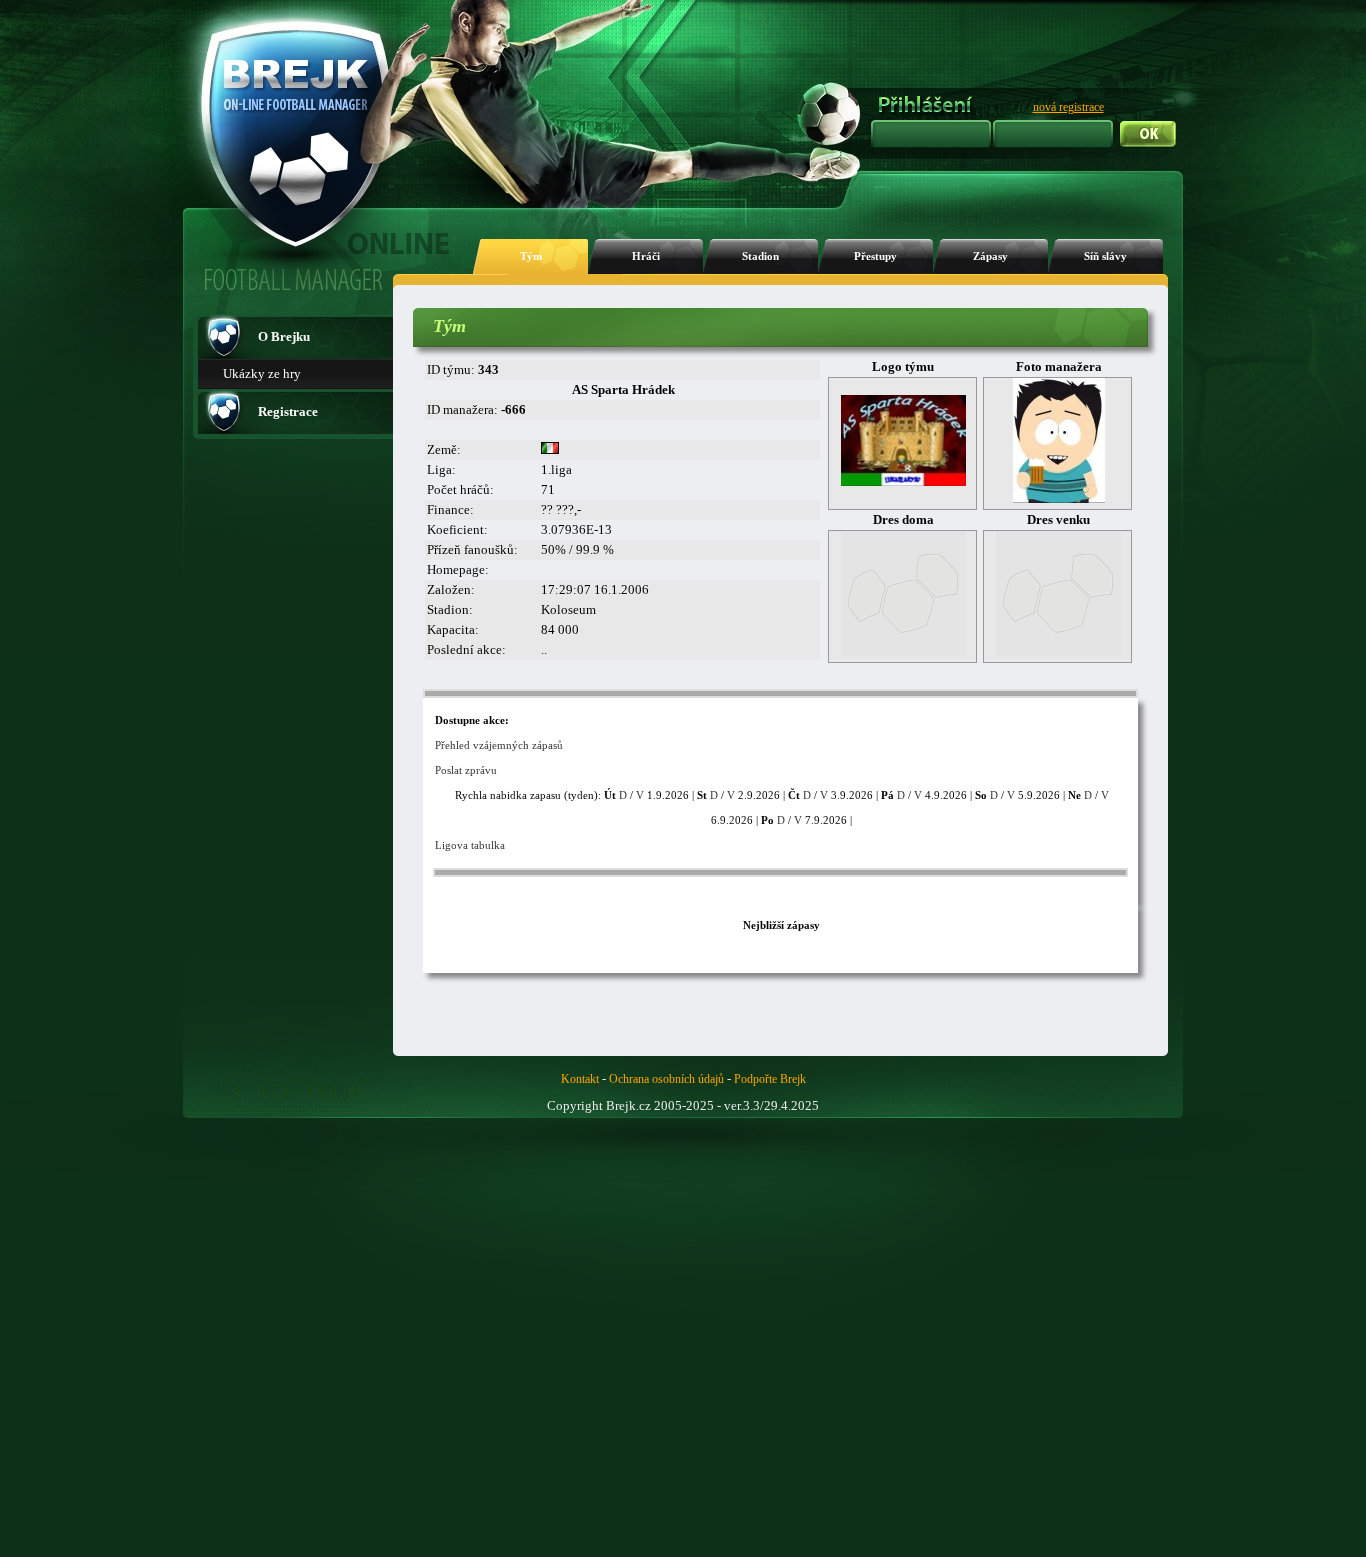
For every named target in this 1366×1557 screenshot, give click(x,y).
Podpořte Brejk (770, 1079)
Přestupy (875, 256)
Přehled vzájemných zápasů (499, 745)
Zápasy (990, 256)
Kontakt (580, 1079)
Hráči (646, 256)
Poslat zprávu (466, 770)
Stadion (760, 256)
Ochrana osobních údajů (666, 1079)
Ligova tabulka (470, 845)
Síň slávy (1105, 256)
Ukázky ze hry (262, 373)
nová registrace (1068, 107)
